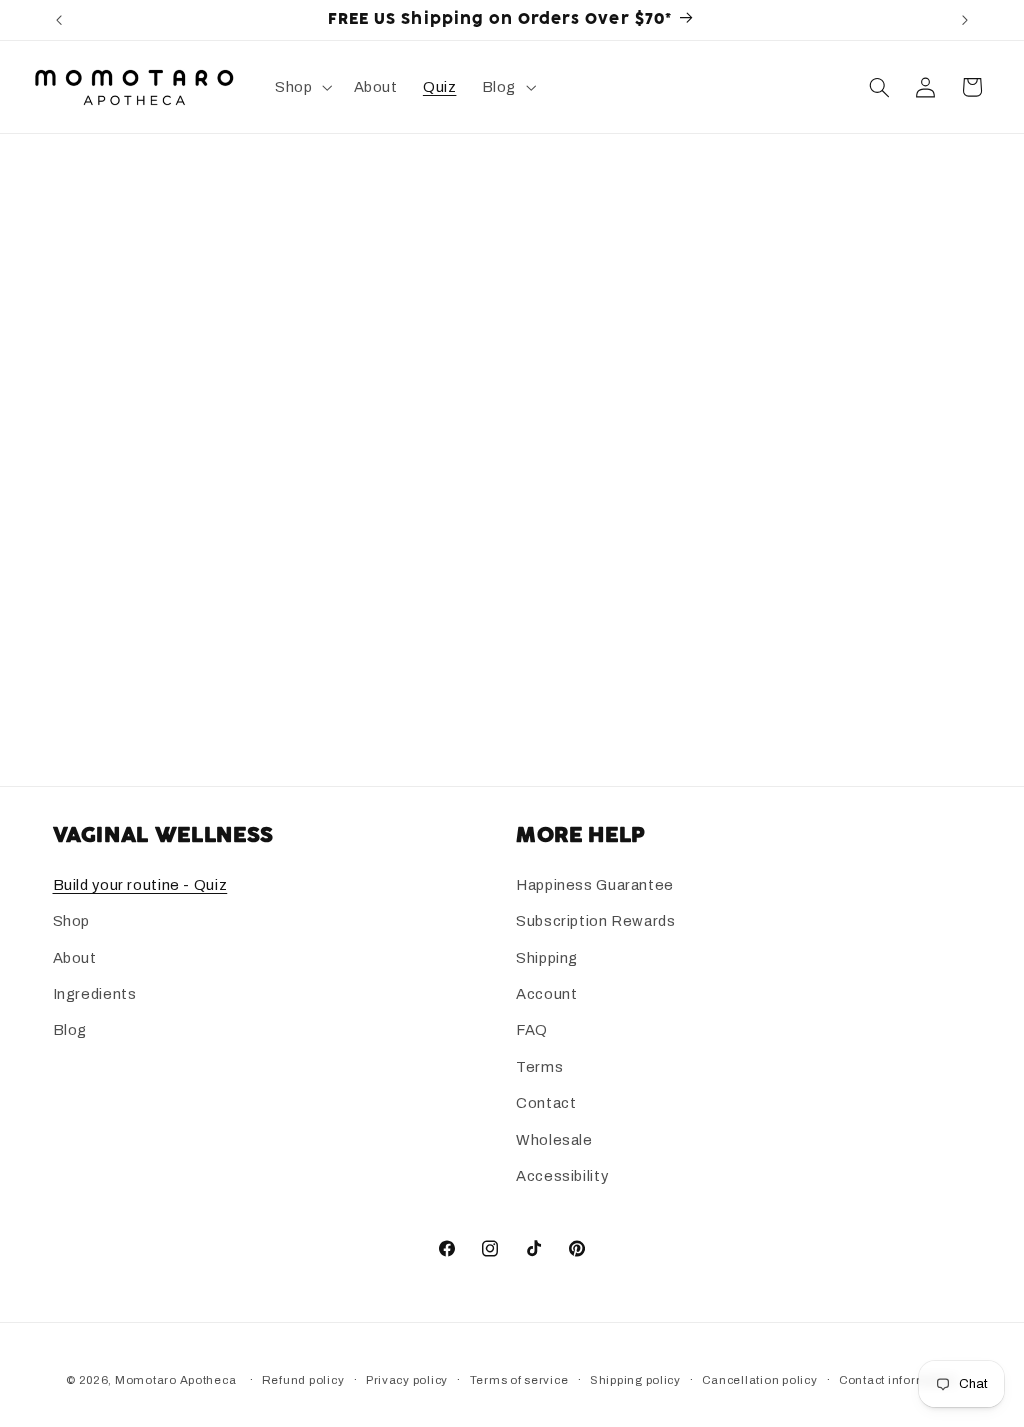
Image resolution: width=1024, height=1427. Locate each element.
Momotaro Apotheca (176, 1380)
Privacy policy (407, 1380)
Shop (72, 921)
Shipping (547, 958)
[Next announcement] (965, 20)
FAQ (532, 1030)
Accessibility (562, 1176)
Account (546, 994)
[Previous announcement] (59, 20)
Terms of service (519, 1380)
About (75, 958)
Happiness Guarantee (595, 885)
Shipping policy (635, 1380)
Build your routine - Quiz (140, 885)
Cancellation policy (759, 1380)
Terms (539, 1067)
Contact (546, 1103)
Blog (70, 1030)
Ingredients (95, 994)
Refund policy (303, 1380)
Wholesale (554, 1140)
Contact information (898, 1380)
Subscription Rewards (596, 921)
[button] (301, 87)
